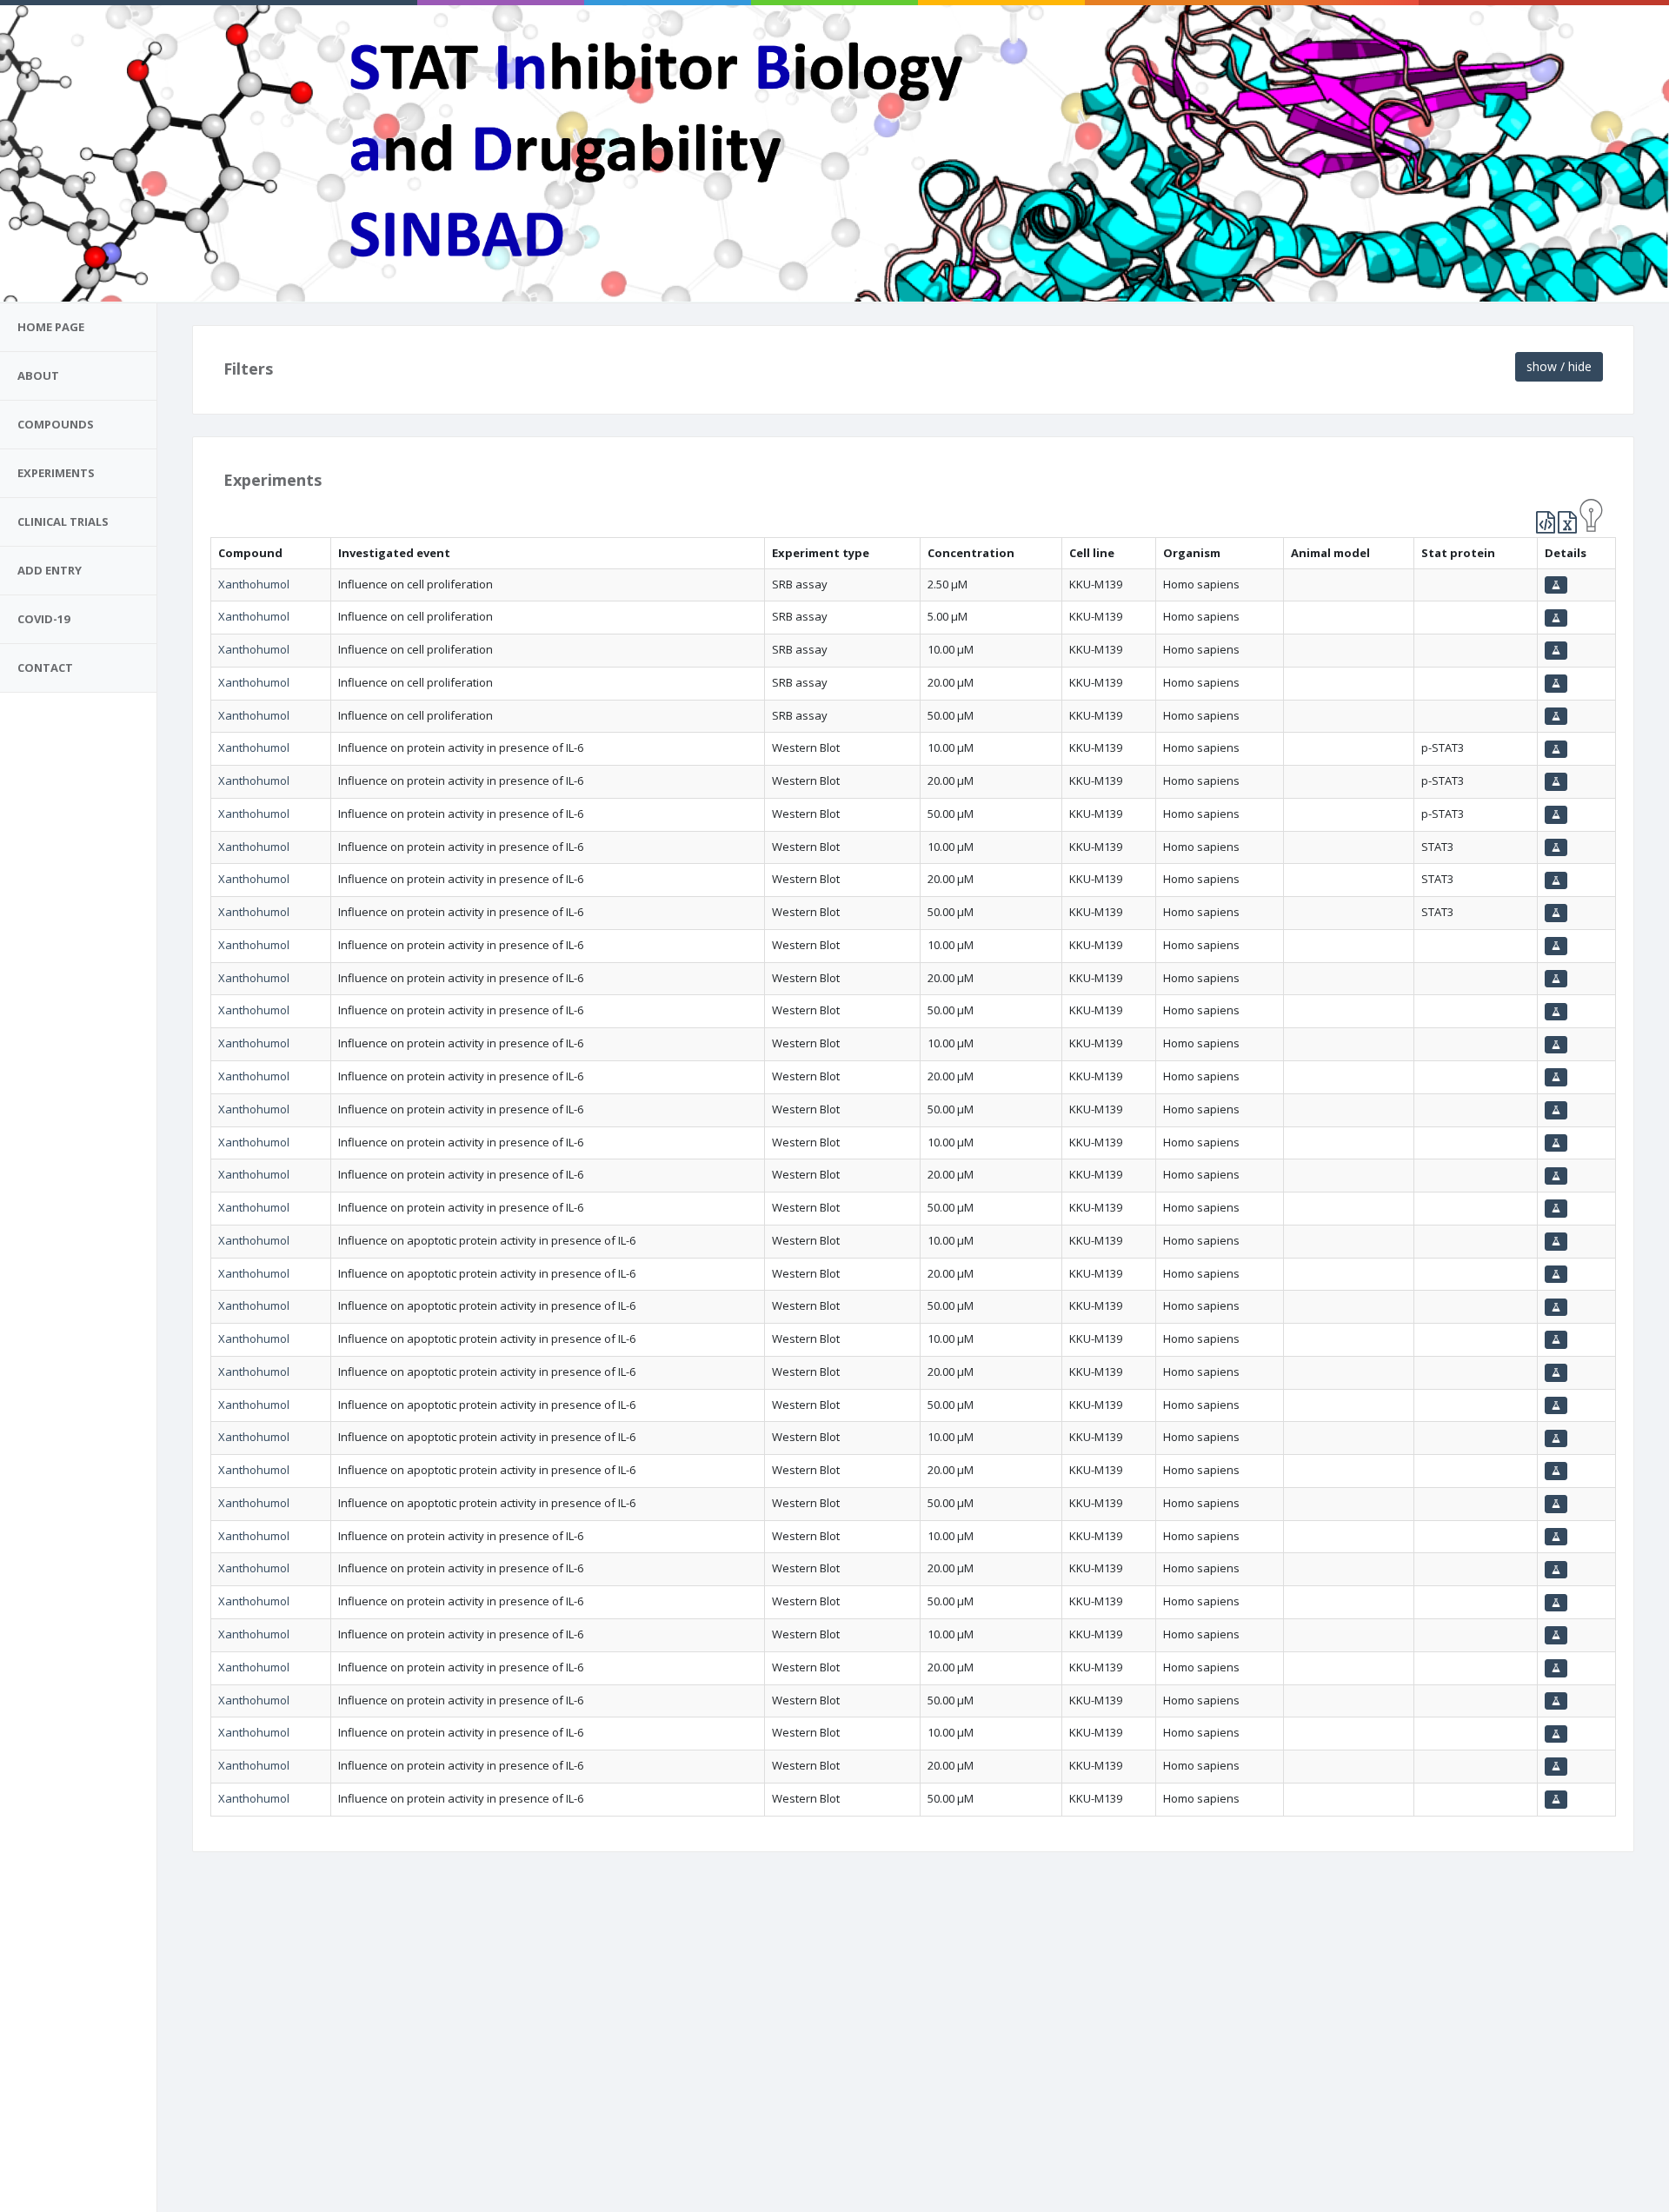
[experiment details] (1556, 585)
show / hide (1559, 366)
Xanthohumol (254, 584)
